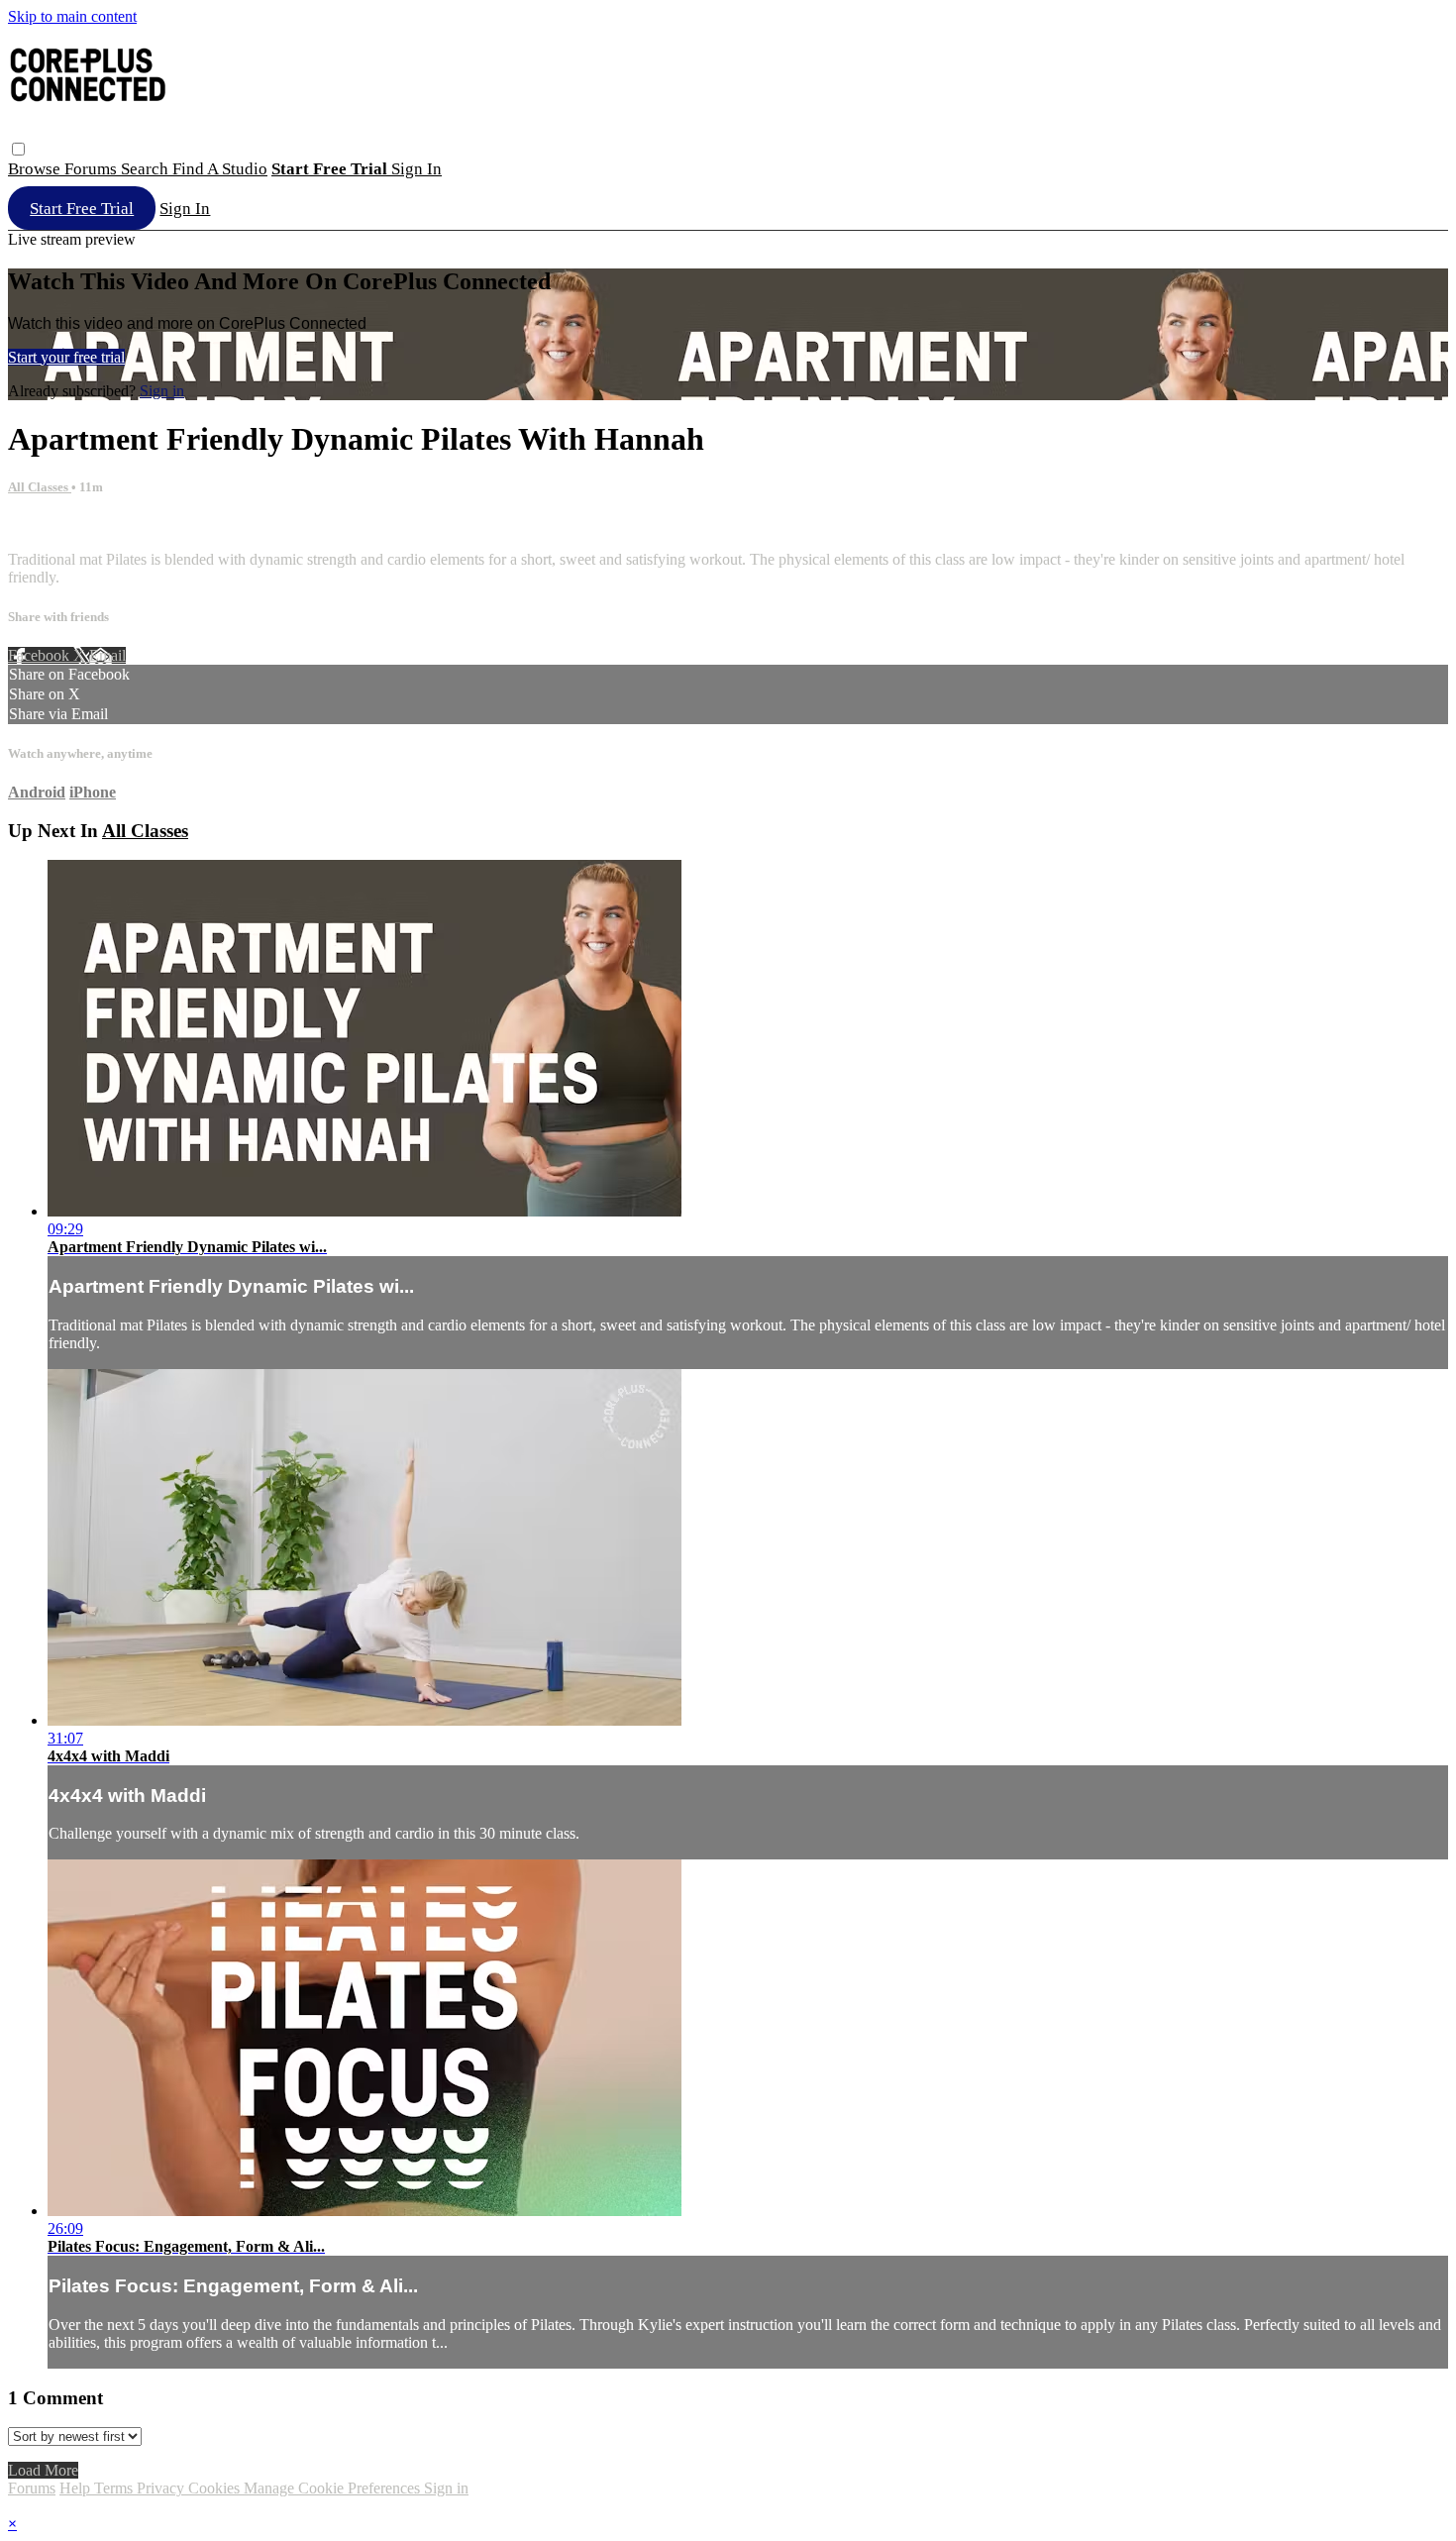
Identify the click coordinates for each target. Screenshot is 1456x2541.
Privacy (162, 2488)
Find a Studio (220, 169)
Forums (93, 169)
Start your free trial (66, 357)
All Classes (40, 487)
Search (147, 169)
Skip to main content (72, 16)
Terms (115, 2488)
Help (77, 2488)
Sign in (416, 169)
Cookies (216, 2488)
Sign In (185, 209)
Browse (36, 169)
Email (107, 655)
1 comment (43, 526)
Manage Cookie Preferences (334, 2488)
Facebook (41, 655)
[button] (18, 149)
